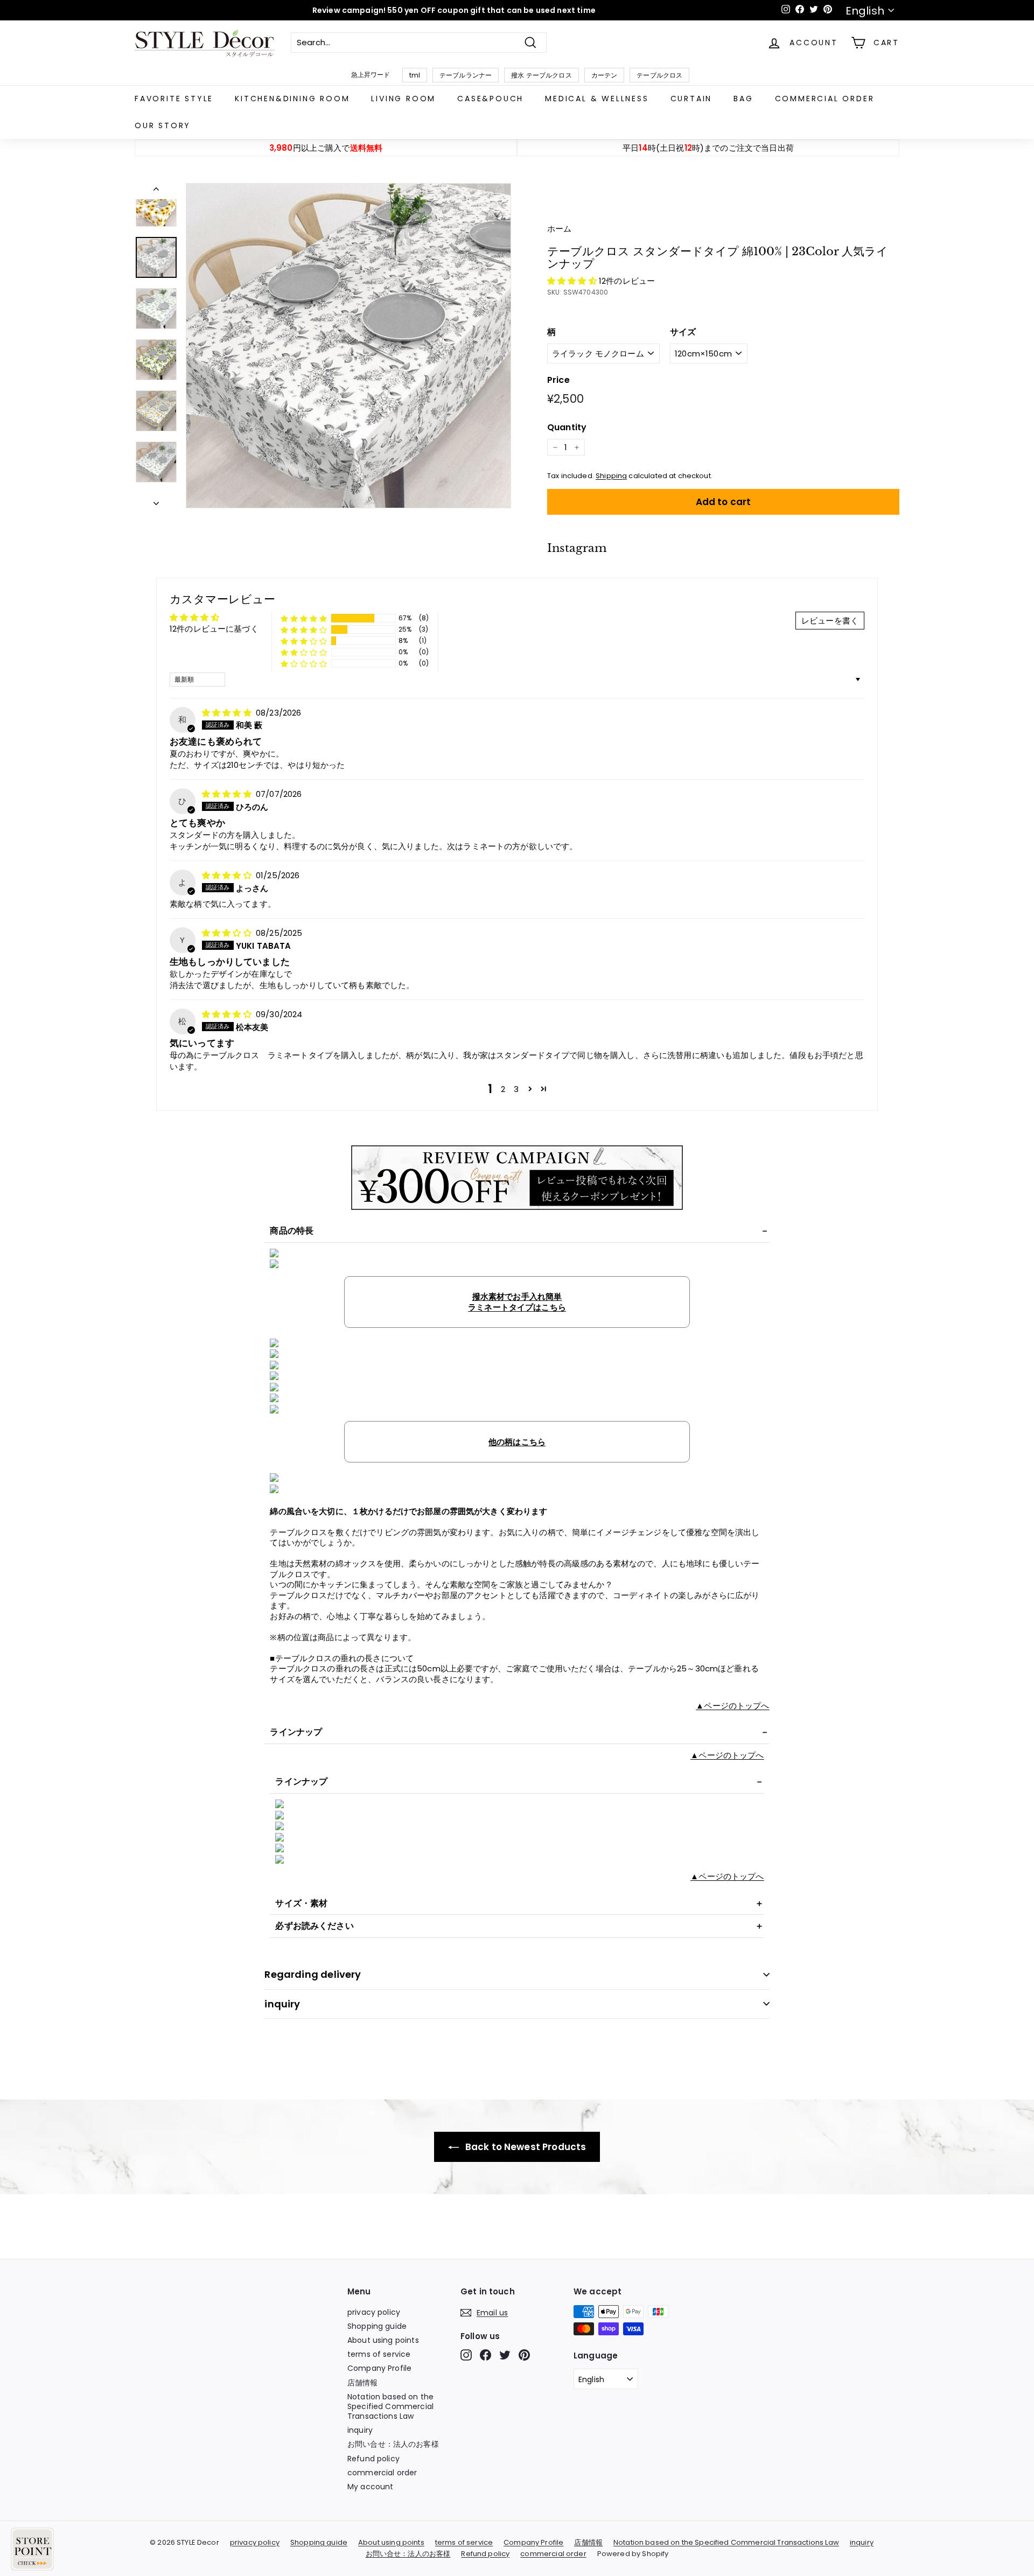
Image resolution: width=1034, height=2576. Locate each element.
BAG (743, 99)
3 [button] (516, 1089)
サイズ (683, 332)
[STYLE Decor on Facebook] (485, 2355)
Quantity (567, 428)
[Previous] (156, 191)
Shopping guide (377, 2326)
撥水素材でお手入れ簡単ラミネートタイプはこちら (517, 1302)
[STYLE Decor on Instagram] (466, 2355)
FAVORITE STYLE (174, 99)
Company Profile (379, 2368)
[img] (228, 713)
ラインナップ (296, 1732)
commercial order (825, 99)
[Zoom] (348, 346)
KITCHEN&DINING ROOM (292, 99)
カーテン (605, 75)
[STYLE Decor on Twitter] (505, 2355)
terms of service (379, 2354)
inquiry (282, 2004)
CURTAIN (691, 99)
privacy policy (374, 2312)
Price (558, 380)
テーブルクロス (659, 75)
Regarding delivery (313, 1974)
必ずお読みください (314, 1926)
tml (415, 75)
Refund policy (373, 2459)
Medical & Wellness (597, 99)
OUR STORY (163, 125)
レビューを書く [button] (830, 621)
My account (371, 2487)
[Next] (156, 501)
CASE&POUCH (490, 99)
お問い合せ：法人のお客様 (393, 2444)
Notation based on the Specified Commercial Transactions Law (390, 2406)
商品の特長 (292, 1231)
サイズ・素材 (301, 1903)
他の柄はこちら (517, 1442)
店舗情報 (363, 2383)
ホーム (559, 229)
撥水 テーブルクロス (542, 75)
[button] (573, 281)
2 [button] (503, 1089)
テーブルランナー (466, 75)
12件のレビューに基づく (214, 629)
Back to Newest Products (525, 2147)
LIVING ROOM (403, 99)
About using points (383, 2340)
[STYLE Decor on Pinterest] (524, 2355)
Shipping (611, 476)
